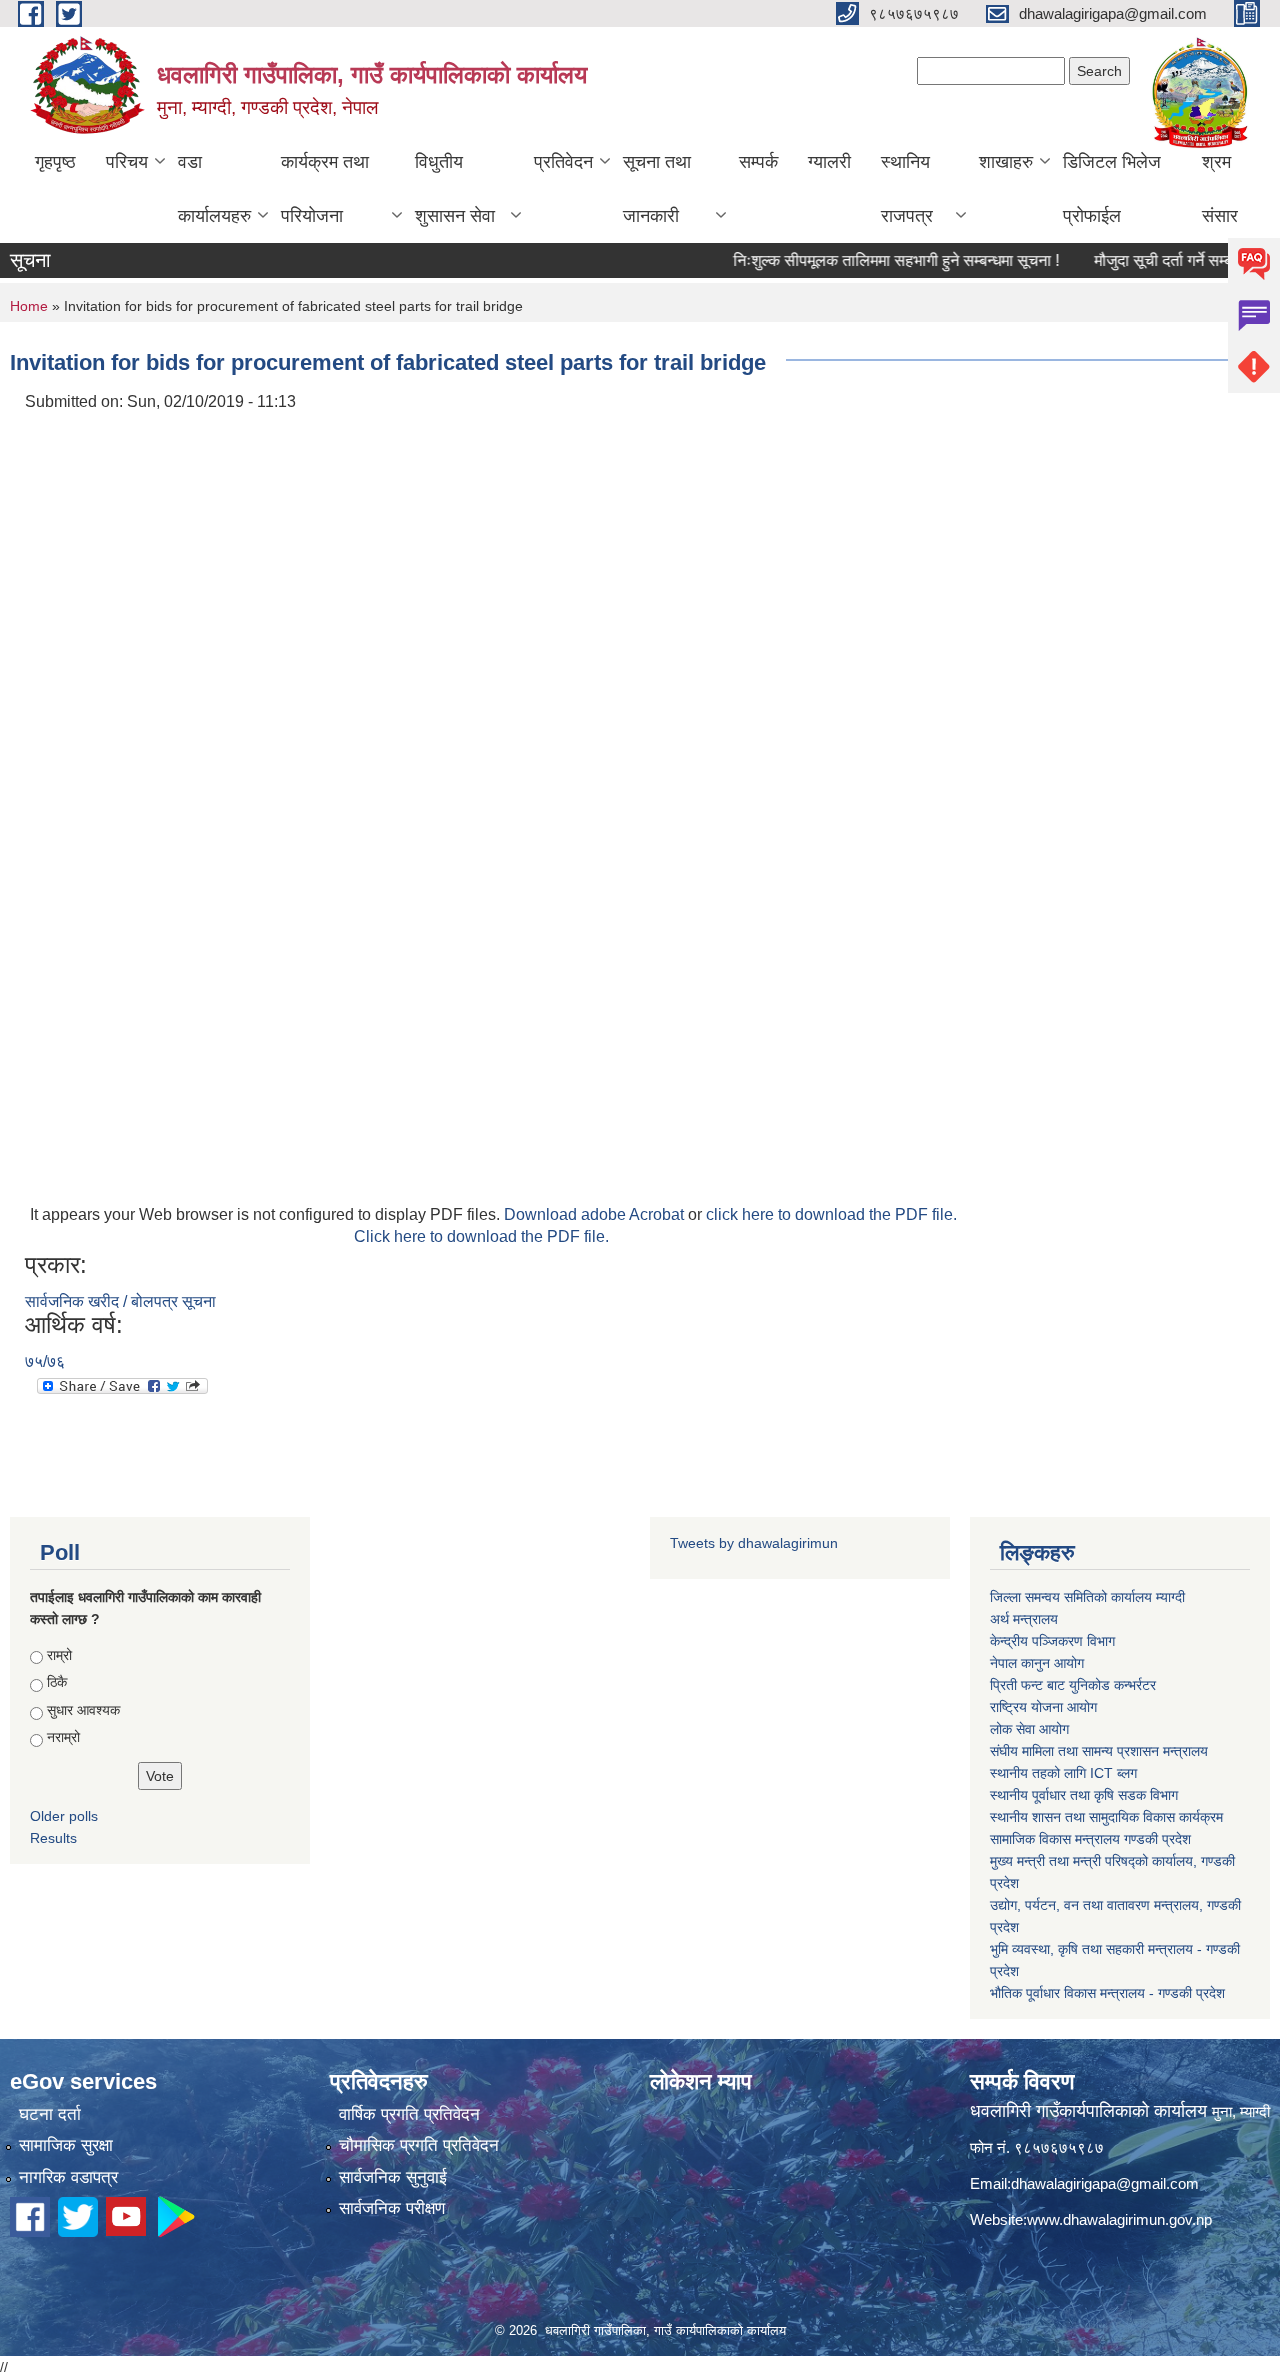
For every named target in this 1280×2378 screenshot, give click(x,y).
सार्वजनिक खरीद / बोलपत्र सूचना (120, 1301)
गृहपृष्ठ (55, 162)
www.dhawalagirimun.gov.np (1119, 2219)
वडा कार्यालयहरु (214, 189)
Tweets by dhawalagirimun (754, 1543)
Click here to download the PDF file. (481, 1236)
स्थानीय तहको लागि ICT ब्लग (1063, 1773)
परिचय (127, 162)
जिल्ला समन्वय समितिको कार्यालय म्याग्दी (1087, 1597)
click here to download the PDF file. (831, 1214)
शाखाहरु (1006, 162)
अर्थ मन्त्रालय (1024, 1619)
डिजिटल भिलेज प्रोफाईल (1112, 189)
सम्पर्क (758, 162)
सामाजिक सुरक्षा (66, 2145)
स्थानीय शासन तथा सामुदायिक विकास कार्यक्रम (1106, 1817)
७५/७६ (45, 1361)
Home (29, 306)
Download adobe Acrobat (596, 1214)
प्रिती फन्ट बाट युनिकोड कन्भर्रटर (1073, 1685)
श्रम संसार (1220, 189)
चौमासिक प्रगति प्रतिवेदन (419, 2145)
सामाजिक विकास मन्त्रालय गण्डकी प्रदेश (1090, 1839)
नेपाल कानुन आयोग (1037, 1663)
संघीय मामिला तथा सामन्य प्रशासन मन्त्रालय (1099, 1751)
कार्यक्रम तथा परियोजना (325, 189)
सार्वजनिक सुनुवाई (393, 2177)
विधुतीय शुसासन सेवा (455, 189)
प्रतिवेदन (563, 162)
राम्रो (59, 1655)
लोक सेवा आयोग (1029, 1729)
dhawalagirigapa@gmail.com (1105, 2183)
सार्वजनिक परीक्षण (392, 2208)
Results (53, 1838)
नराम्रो (63, 1737)
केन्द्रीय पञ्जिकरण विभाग (1052, 1641)
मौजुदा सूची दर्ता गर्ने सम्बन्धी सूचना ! (1167, 260)
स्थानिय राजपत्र (907, 189)
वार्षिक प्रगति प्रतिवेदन (409, 2114)
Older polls (64, 1816)
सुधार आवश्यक (83, 1710)
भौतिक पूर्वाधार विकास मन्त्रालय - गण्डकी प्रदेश (1107, 1993)
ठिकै (57, 1682)
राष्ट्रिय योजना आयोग (1043, 1707)
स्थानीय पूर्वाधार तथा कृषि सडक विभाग (1084, 1795)
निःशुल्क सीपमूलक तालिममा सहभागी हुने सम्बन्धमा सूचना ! (868, 260)
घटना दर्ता (50, 2114)
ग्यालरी (829, 162)
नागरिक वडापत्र (68, 2177)
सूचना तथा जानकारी (657, 189)
